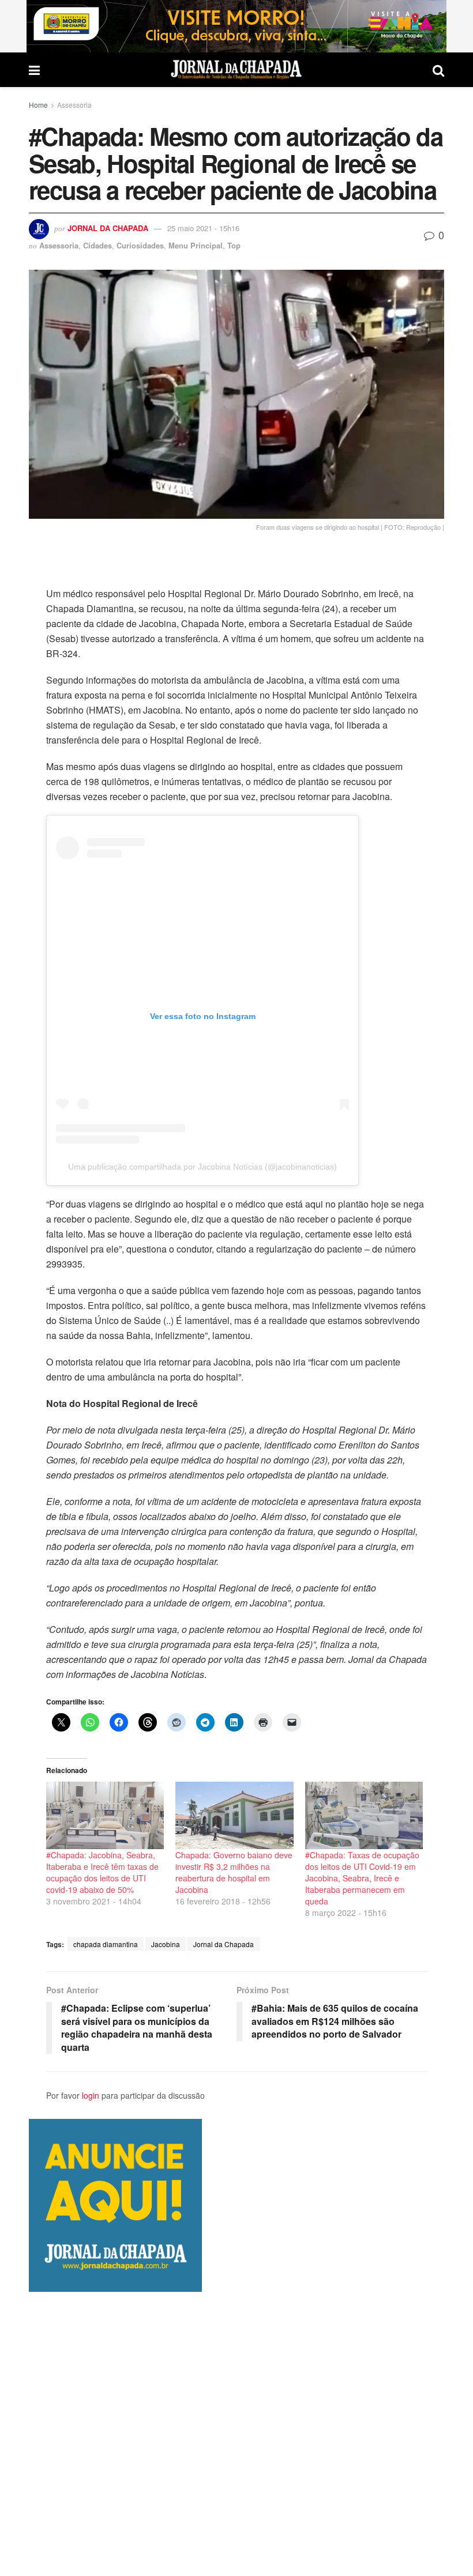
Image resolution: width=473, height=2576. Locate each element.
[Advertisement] (236, 2434)
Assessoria (74, 105)
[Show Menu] (34, 70)
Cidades (97, 245)
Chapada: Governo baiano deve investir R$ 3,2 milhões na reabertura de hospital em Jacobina (234, 1872)
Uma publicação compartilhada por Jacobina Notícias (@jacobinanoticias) (202, 1167)
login (91, 2095)
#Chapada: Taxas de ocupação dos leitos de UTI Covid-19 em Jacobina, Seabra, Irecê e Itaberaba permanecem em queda (362, 1878)
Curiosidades (140, 245)
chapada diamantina (106, 1944)
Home (38, 105)
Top (234, 245)
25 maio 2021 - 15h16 (203, 228)
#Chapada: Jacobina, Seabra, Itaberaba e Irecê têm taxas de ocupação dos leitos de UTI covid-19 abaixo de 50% (102, 1872)
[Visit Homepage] (236, 70)
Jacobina (166, 1944)
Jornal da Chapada (108, 228)
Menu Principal (196, 245)
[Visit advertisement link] (236, 26)
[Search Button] (438, 70)
